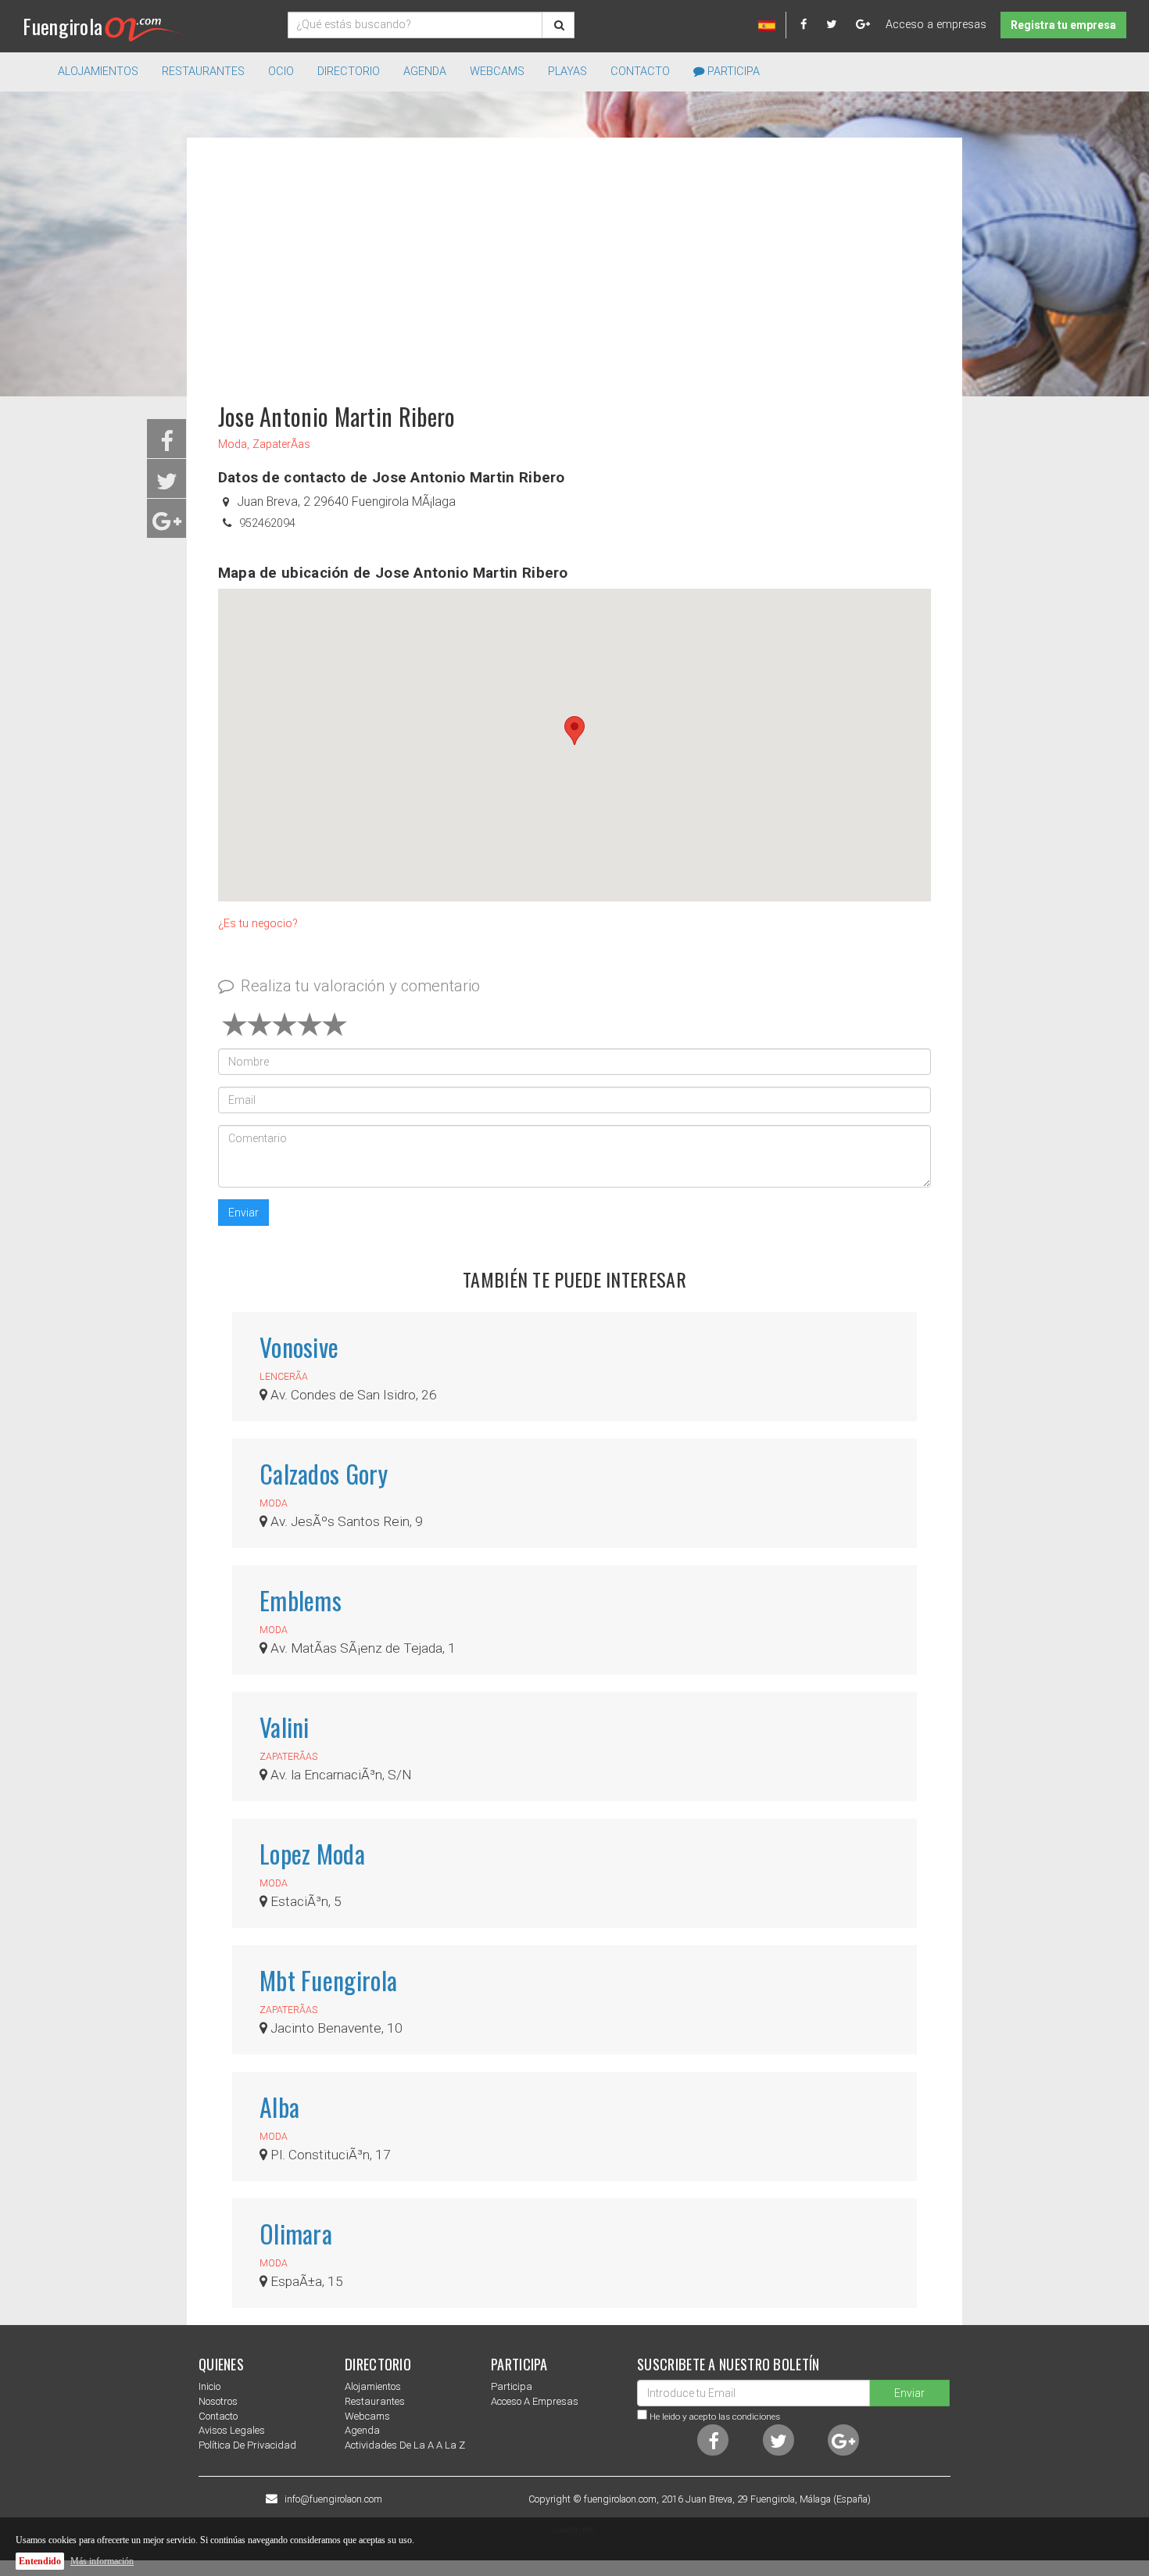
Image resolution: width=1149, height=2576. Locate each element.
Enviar (243, 1213)
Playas (567, 72)
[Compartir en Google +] (167, 526)
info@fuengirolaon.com (333, 2499)
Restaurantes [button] (203, 72)
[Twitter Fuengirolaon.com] (839, 25)
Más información (102, 2561)
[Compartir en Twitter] (167, 486)
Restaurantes (375, 2401)
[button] (574, 731)
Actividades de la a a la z (405, 2445)
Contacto (640, 72)
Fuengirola (63, 26)
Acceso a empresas (936, 25)
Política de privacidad (247, 2445)
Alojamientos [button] (98, 72)
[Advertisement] (574, 263)
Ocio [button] (281, 72)
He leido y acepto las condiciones (715, 2417)
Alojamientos (373, 2386)
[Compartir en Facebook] (167, 446)
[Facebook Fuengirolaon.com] (812, 25)
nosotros (218, 2401)
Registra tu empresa (1063, 25)
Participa (732, 72)
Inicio (209, 2386)
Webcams (497, 72)
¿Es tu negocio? (258, 924)
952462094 (267, 523)
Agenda (425, 72)
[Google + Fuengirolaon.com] (863, 25)
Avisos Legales (232, 2430)
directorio (349, 72)
